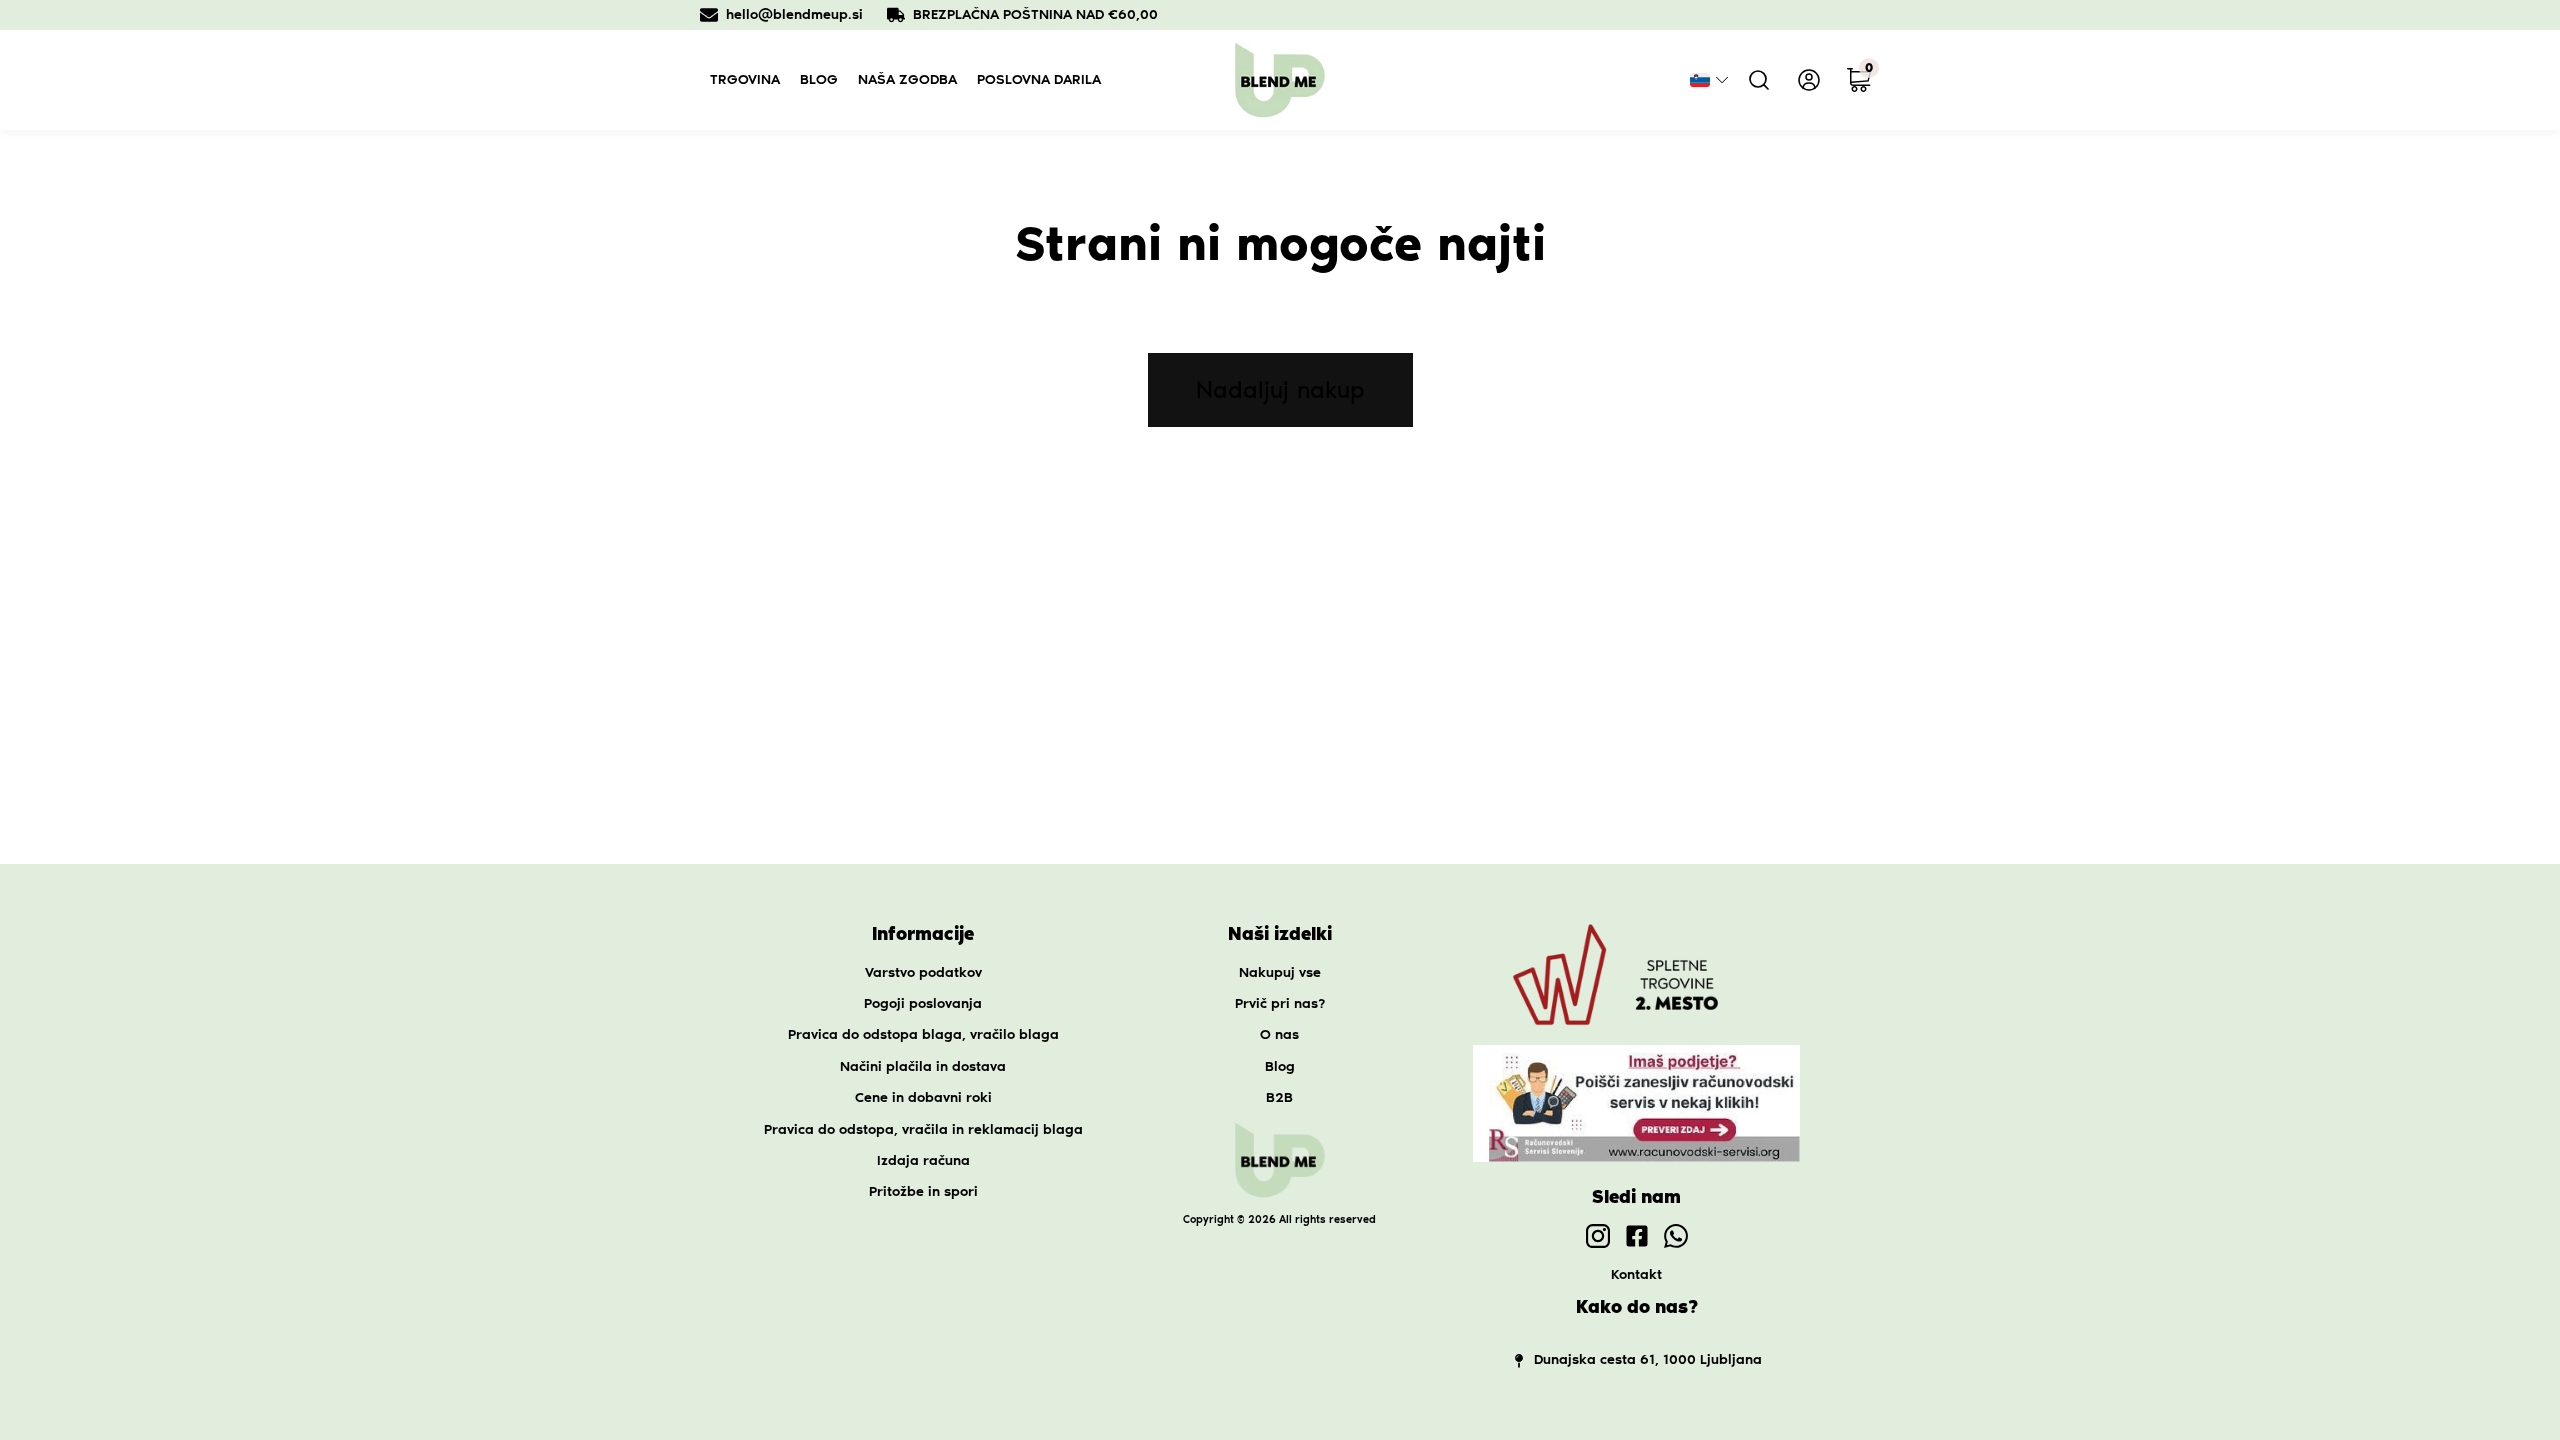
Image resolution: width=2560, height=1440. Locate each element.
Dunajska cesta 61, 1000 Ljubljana (1648, 1359)
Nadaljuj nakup (1280, 389)
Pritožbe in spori (923, 1191)
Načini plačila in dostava (923, 1066)
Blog (1280, 1066)
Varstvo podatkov (923, 972)
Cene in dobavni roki (923, 1097)
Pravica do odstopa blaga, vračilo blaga (923, 1034)
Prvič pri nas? (1280, 1003)
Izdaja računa (923, 1160)
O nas (1279, 1034)
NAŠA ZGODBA (907, 79)
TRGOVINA (745, 79)
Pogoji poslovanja (923, 1003)
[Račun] (1809, 80)
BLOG (819, 79)
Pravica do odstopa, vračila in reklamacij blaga (923, 1129)
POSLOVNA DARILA (1039, 79)
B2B (1279, 1097)
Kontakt (1636, 1274)
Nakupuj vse (1280, 972)
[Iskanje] (1759, 80)
